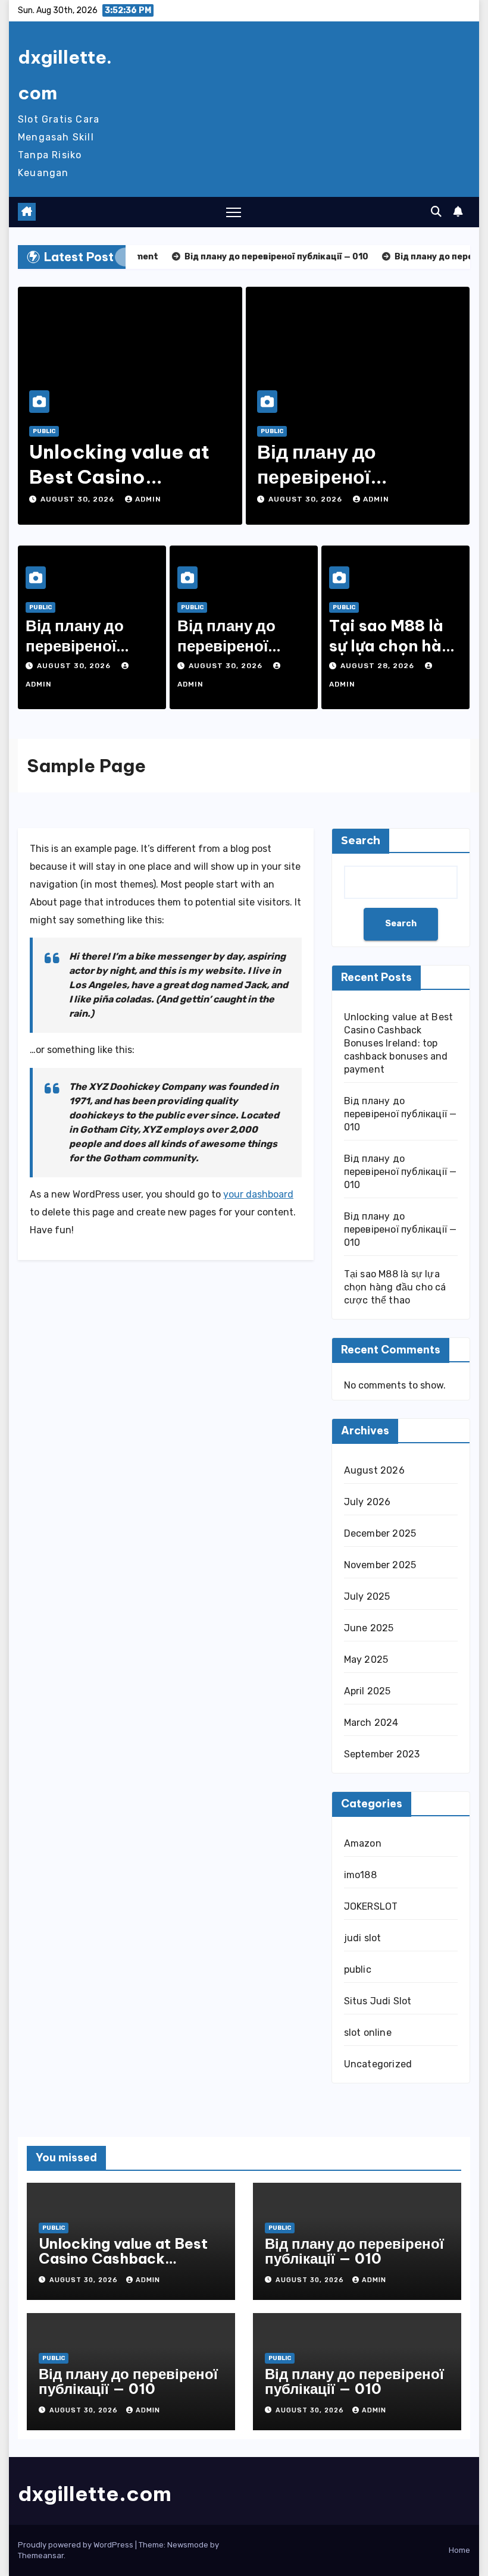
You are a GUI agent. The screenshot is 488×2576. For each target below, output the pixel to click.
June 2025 (369, 1628)
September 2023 (382, 1754)
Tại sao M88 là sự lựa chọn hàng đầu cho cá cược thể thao (395, 1287)
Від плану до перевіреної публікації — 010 (334, 476)
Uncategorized (378, 2064)
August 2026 (374, 1470)
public (44, 431)
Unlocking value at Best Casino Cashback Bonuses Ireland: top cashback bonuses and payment (399, 1043)
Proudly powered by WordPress (76, 2545)
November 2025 (380, 1565)
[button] (436, 212)
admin (148, 499)
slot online (368, 2033)
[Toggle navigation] (234, 212)
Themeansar (41, 2555)
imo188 (360, 1875)
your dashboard (258, 1194)
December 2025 (380, 1533)
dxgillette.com (95, 2494)
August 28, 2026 (378, 666)
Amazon (363, 1843)
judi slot (363, 1938)
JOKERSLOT (371, 1906)
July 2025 (367, 1596)
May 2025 (366, 1660)
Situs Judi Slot (378, 2001)
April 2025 (367, 1691)
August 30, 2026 (79, 499)
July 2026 (367, 1502)
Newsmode (188, 2545)
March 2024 (371, 1723)
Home (459, 2550)
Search (361, 841)
